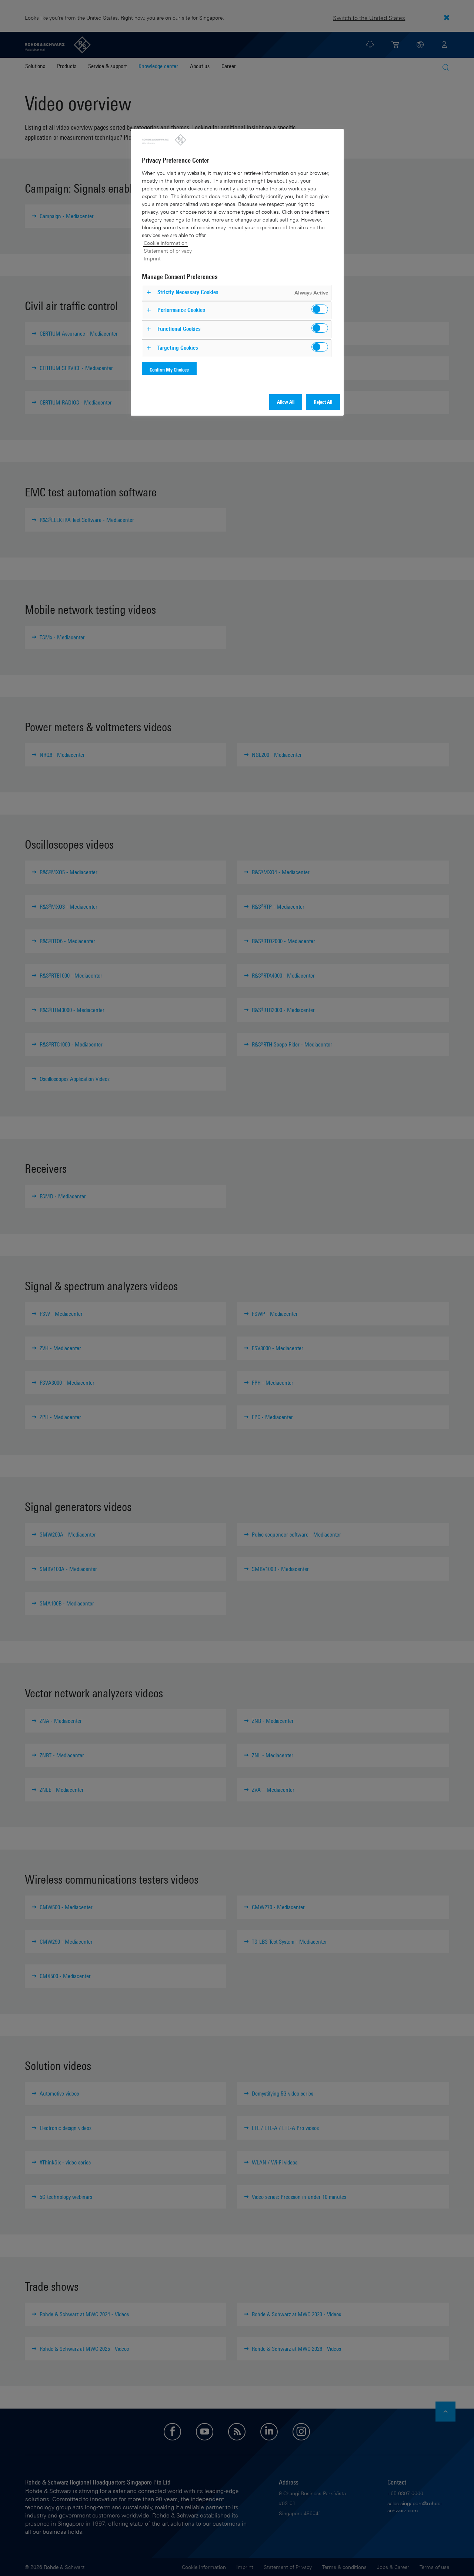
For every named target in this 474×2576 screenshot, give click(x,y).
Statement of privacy (168, 251)
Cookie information (166, 243)
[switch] (320, 309)
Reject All (323, 402)
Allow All (286, 402)
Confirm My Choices (169, 370)
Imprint (152, 258)
